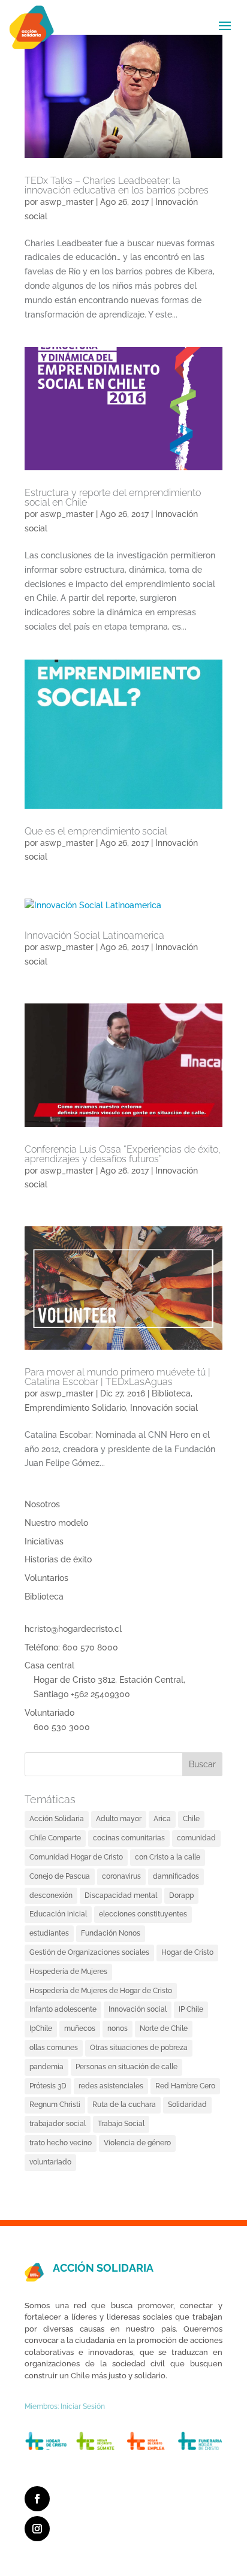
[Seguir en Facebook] (37, 2499)
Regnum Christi (55, 2105)
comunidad (196, 1838)
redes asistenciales (111, 2086)
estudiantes (49, 1933)
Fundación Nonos (111, 1933)
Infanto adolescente (63, 2009)
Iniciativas (44, 1541)
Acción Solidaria (57, 1819)
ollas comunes (54, 2048)
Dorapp (181, 1895)
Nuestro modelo (56, 1523)
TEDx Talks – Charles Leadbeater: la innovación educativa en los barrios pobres (117, 185)
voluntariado (50, 2162)
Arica (162, 1819)
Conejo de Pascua (60, 1876)
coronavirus (121, 1876)
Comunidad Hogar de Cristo (76, 1857)
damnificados (176, 1876)
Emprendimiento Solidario (75, 1408)
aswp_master (67, 202)
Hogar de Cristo (187, 1952)
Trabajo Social (121, 2124)
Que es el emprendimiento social (96, 831)
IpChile (41, 2028)
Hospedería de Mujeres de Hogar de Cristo (101, 1991)
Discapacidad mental (121, 1895)
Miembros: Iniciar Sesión (65, 2406)
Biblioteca (171, 1393)
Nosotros (42, 1504)
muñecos (80, 2028)
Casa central (49, 1665)
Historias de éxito (58, 1559)
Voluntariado (49, 1713)
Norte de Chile (164, 2028)
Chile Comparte (55, 1838)
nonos (118, 2028)
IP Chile (191, 2009)
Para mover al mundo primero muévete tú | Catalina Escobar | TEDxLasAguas (118, 1377)
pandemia (46, 2067)
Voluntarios (46, 1578)
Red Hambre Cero (185, 2086)
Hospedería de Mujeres (68, 1972)
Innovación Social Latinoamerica (94, 935)
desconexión (51, 1895)
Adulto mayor (119, 1819)
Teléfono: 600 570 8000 (71, 1647)
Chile (191, 1819)
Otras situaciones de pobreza (139, 2048)
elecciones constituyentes (143, 1914)
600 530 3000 (62, 1727)
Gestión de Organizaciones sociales (89, 1952)
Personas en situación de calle (126, 2067)
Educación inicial (58, 1914)
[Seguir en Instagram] (37, 2529)
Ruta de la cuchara (124, 2105)
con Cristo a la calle (168, 1857)
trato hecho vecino (61, 2143)
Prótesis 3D (48, 2086)
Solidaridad (187, 2105)
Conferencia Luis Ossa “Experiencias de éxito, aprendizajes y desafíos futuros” (123, 1154)
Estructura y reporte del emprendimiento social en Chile (113, 498)
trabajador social (58, 2124)
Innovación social (164, 1408)
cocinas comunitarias (129, 1838)
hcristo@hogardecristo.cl (73, 1629)
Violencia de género (137, 2143)
